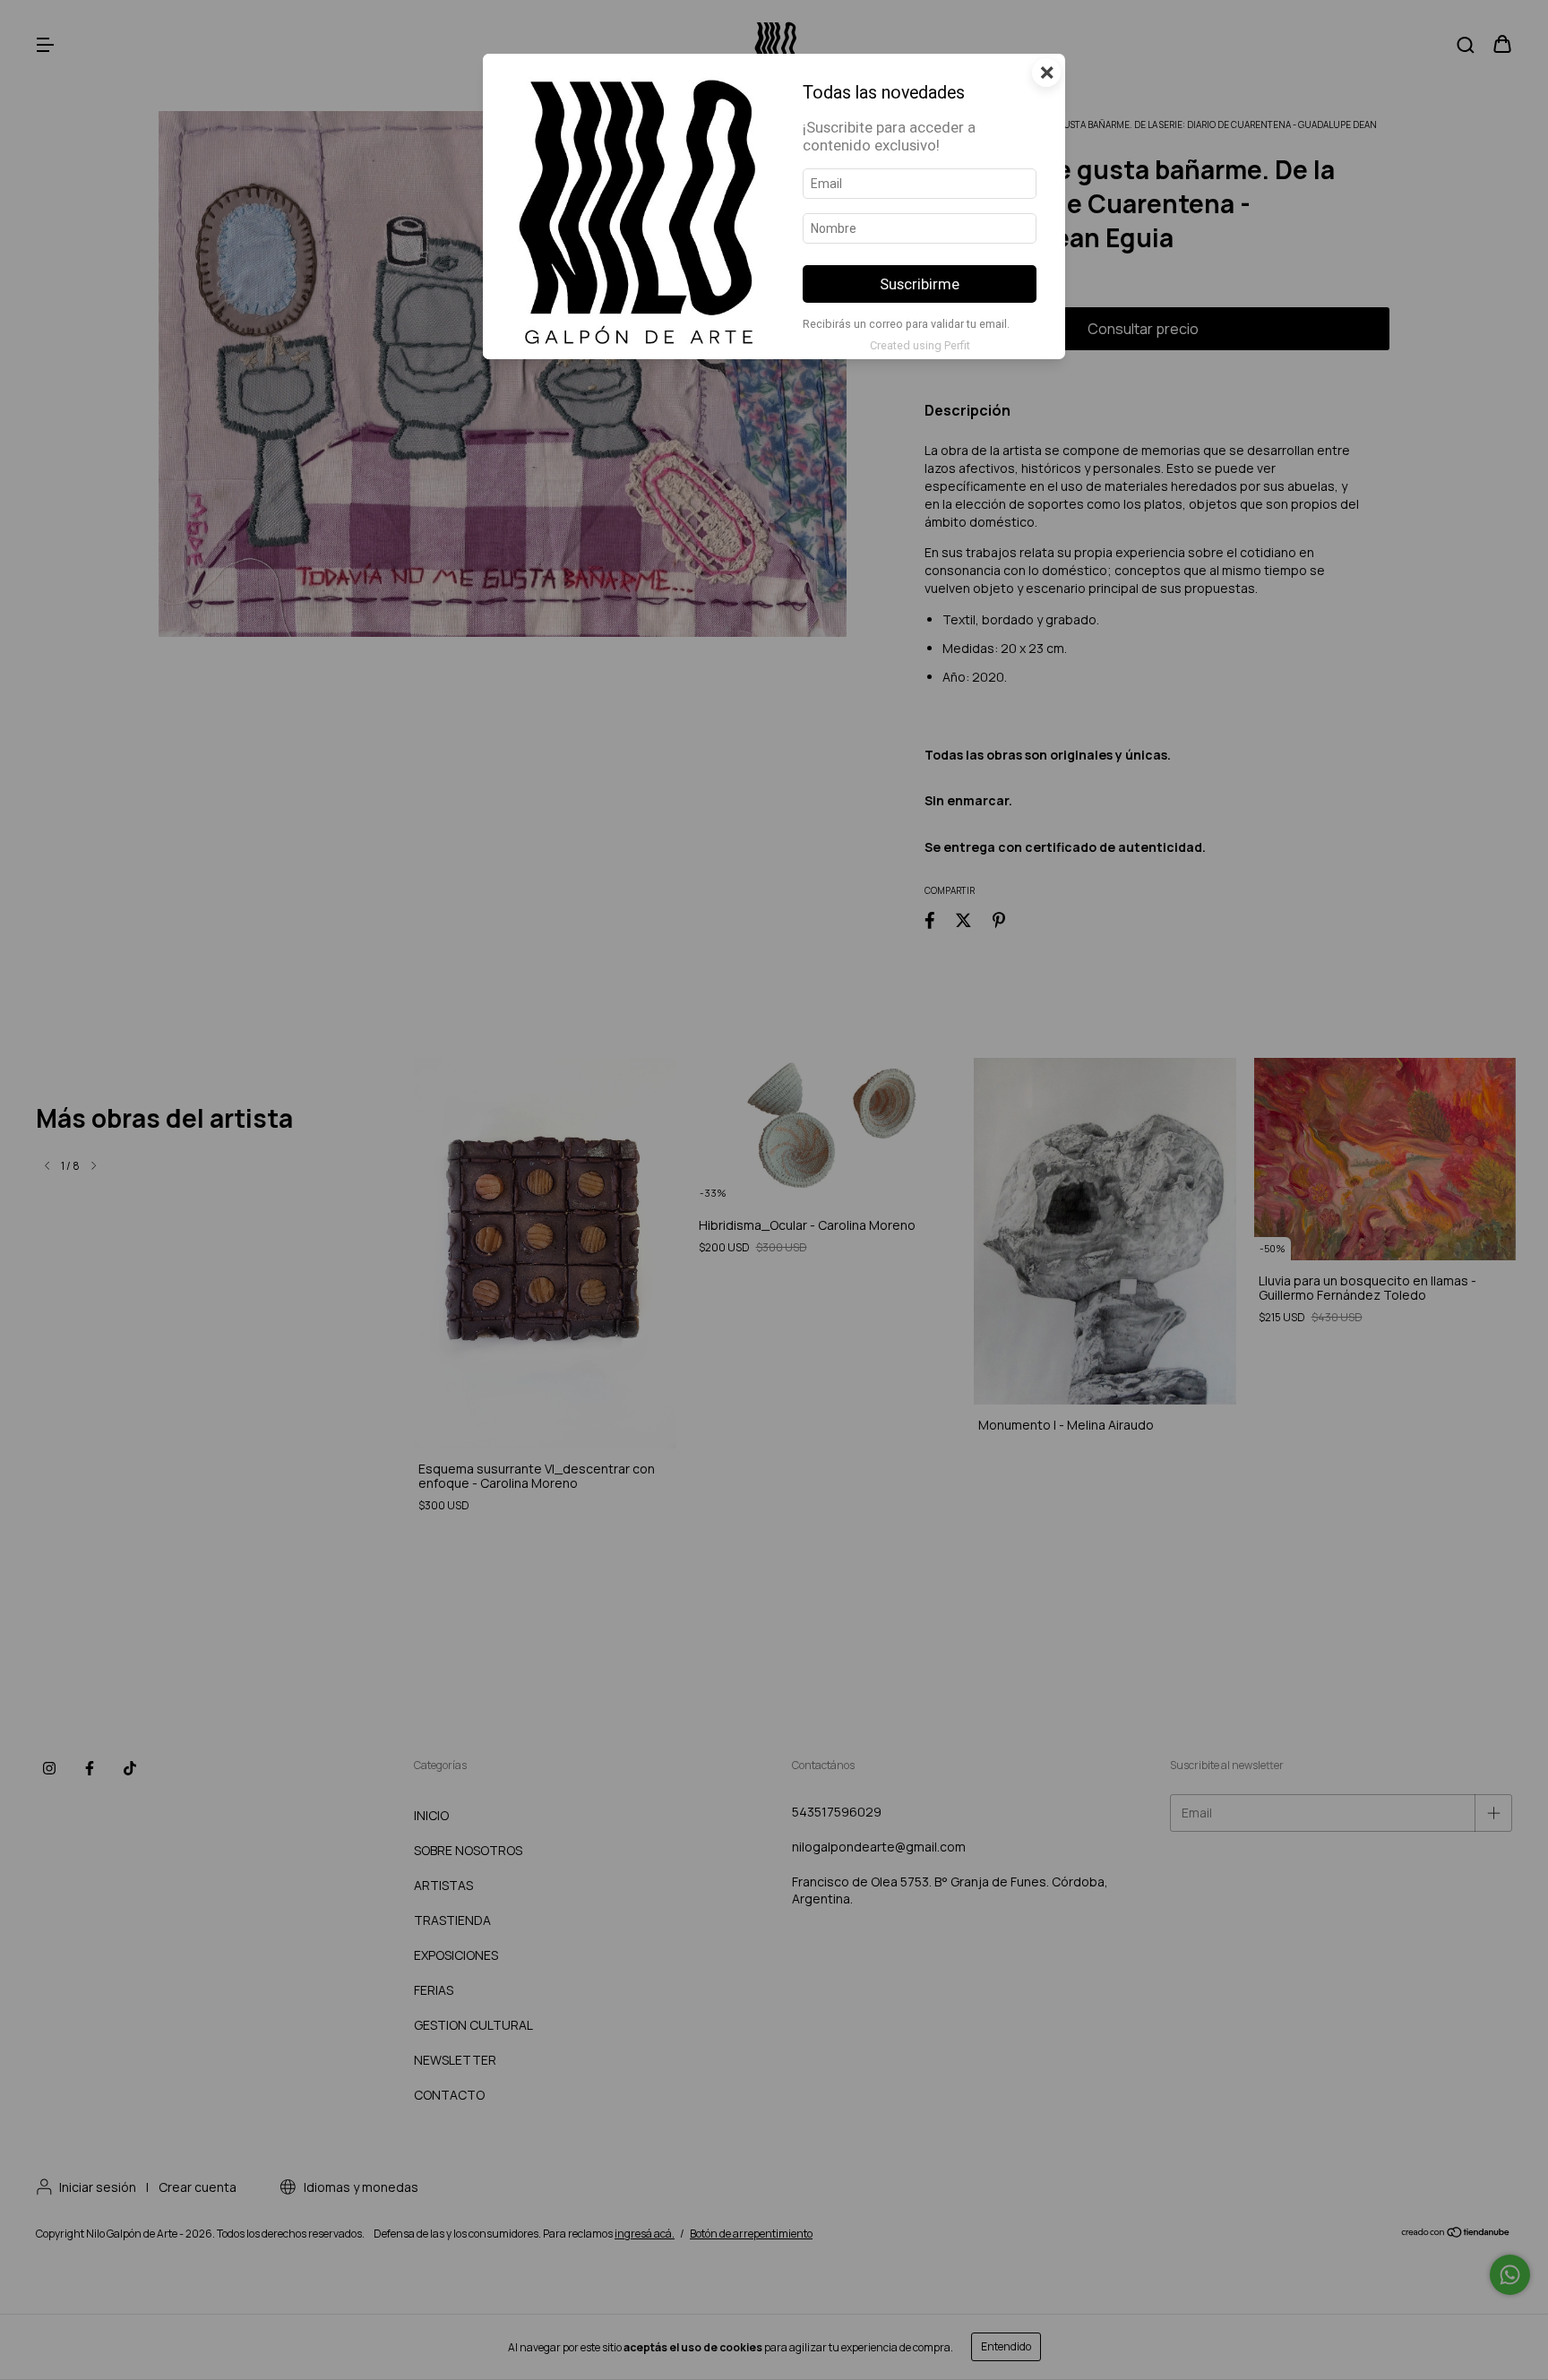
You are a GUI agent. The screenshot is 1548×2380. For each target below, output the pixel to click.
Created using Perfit (920, 345)
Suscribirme (920, 284)
